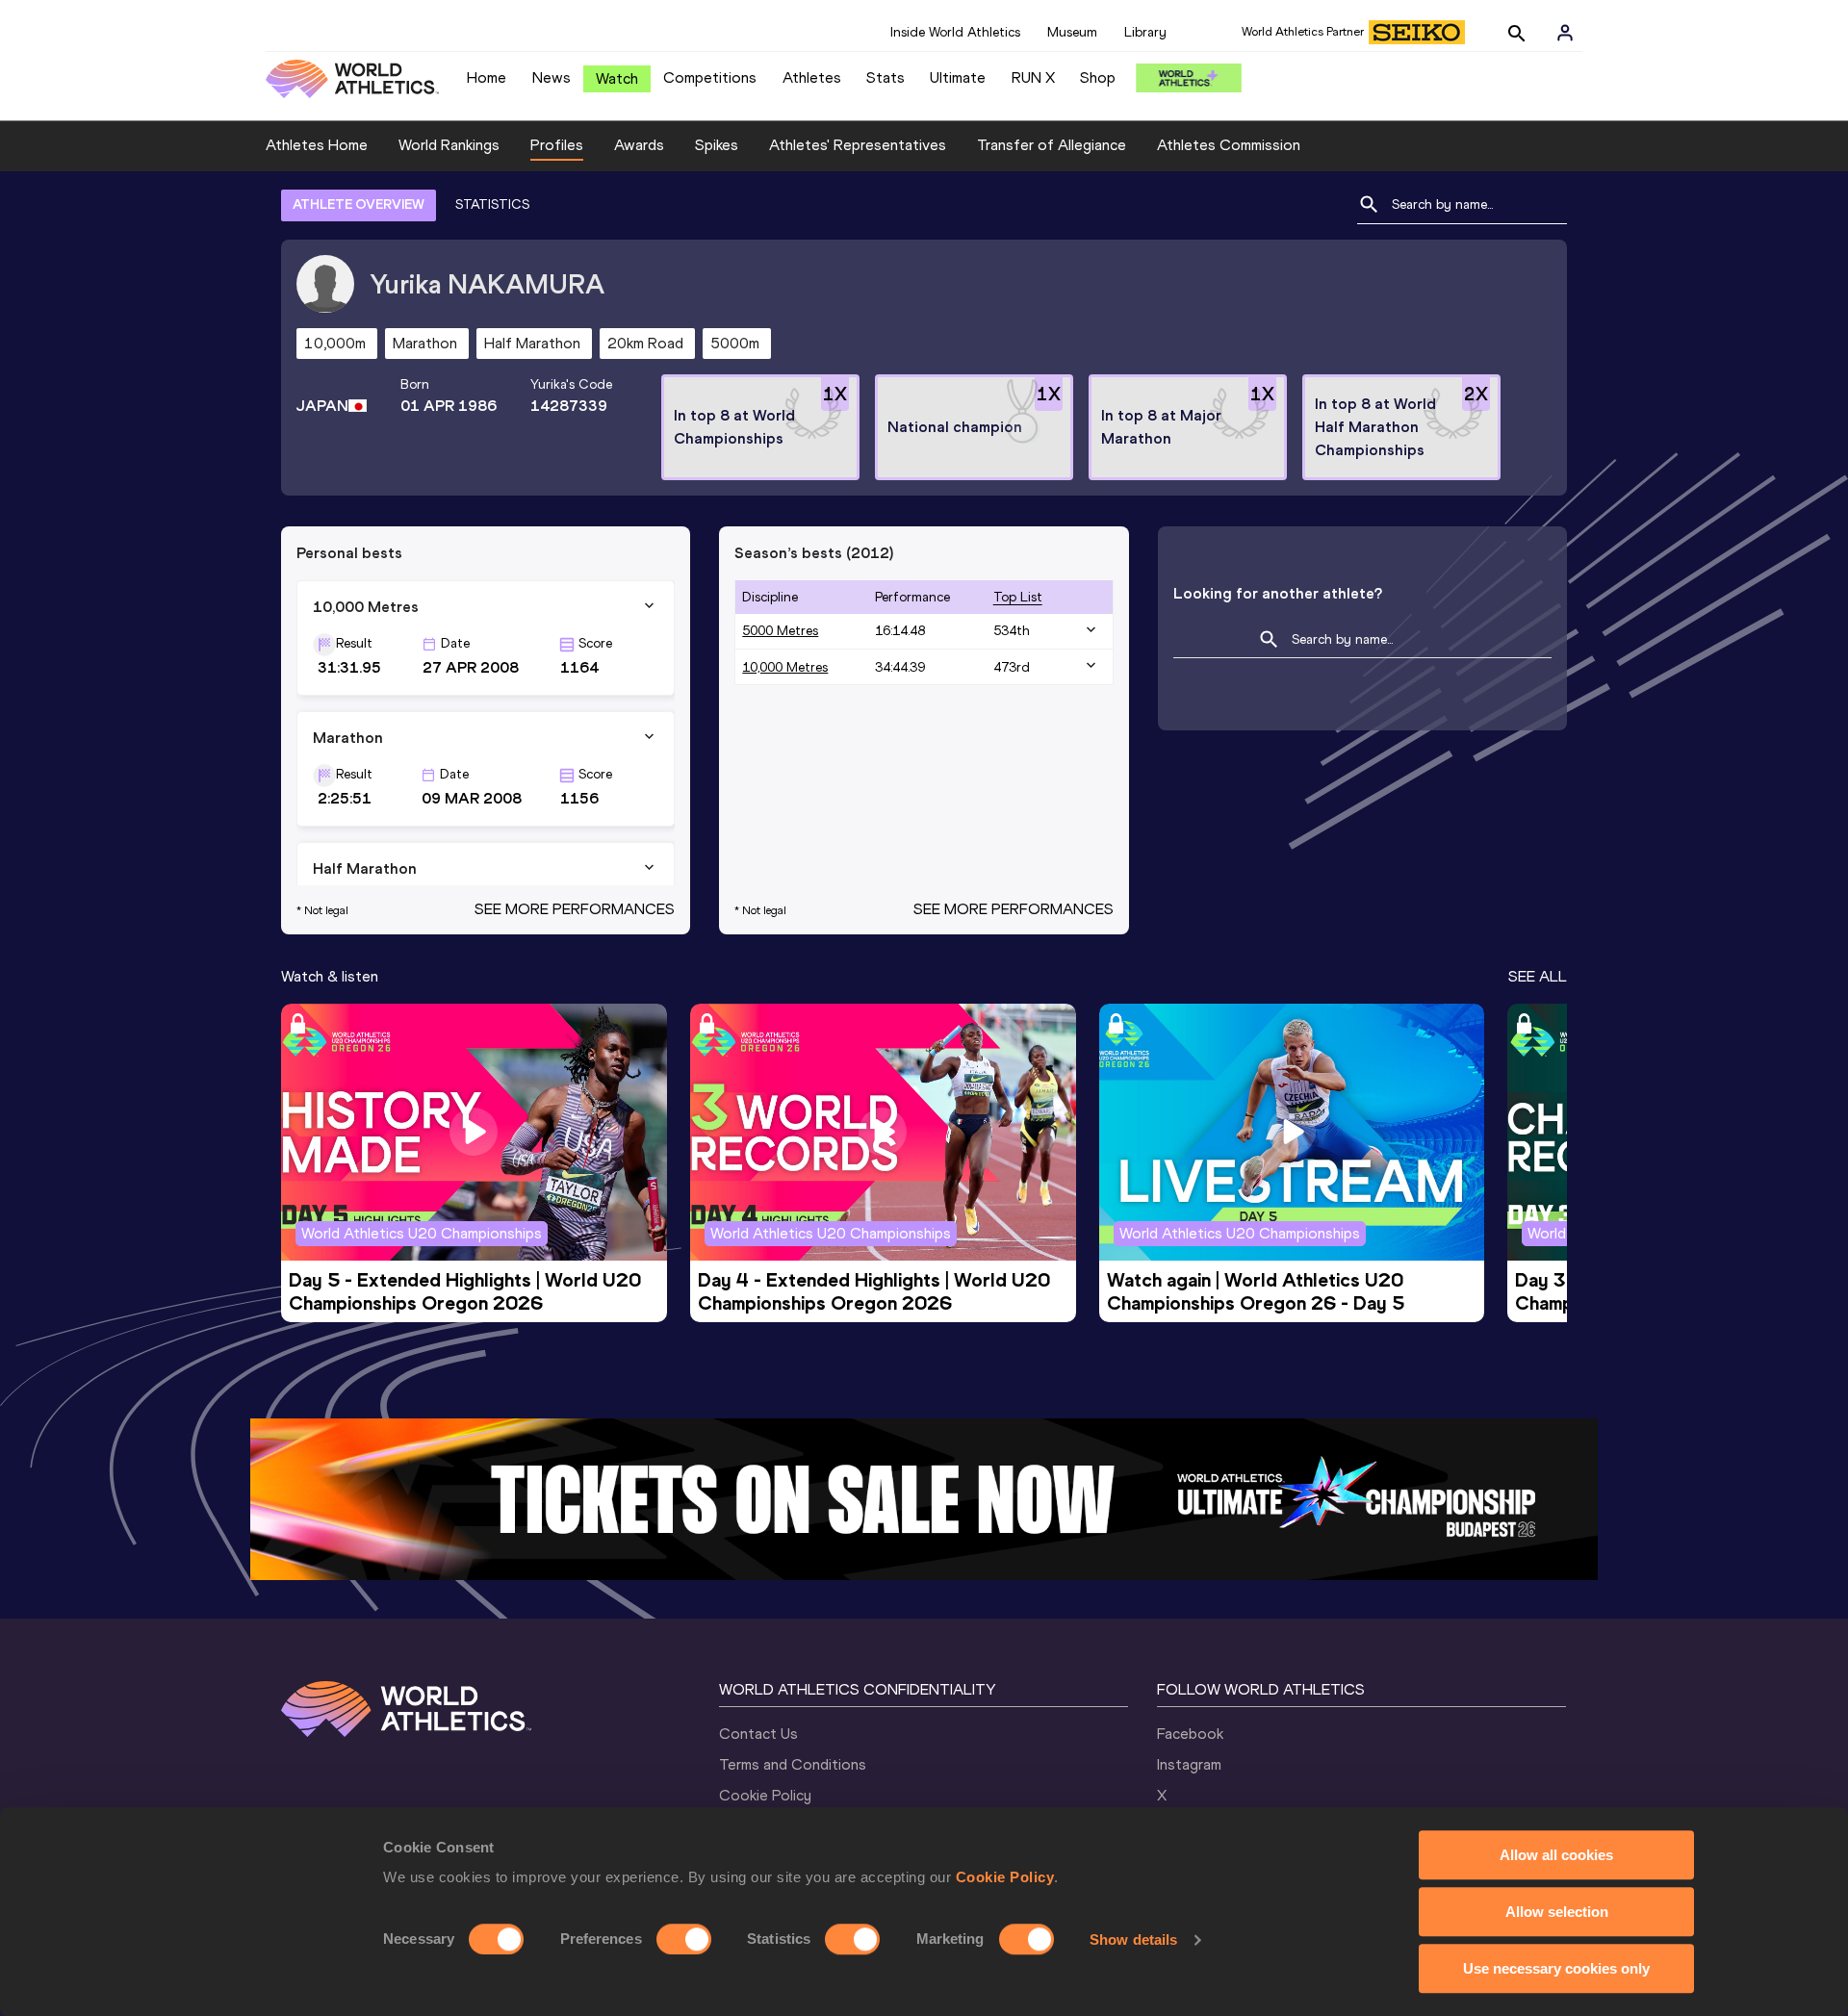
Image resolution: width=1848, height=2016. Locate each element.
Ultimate (958, 77)
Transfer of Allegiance (1052, 145)
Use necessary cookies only (1556, 1968)
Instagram (1189, 1764)
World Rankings (449, 145)
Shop (1098, 77)
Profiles (557, 145)
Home (487, 77)
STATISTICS (492, 204)
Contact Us (758, 1734)
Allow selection (1557, 1912)
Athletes (812, 77)
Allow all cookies (1556, 1855)
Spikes (717, 145)
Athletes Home (317, 145)
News (552, 77)
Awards (639, 145)
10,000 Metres (785, 667)
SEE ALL (1538, 976)
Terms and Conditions (793, 1764)
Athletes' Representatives (858, 145)
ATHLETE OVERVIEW (359, 204)
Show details (1133, 1939)
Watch (617, 78)
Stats (885, 77)
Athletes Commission (1229, 145)
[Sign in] (1565, 33)
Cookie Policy (1005, 1877)
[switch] (684, 1939)
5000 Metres (780, 631)
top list (1018, 597)
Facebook (1190, 1734)
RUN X (1033, 77)
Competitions (710, 77)
